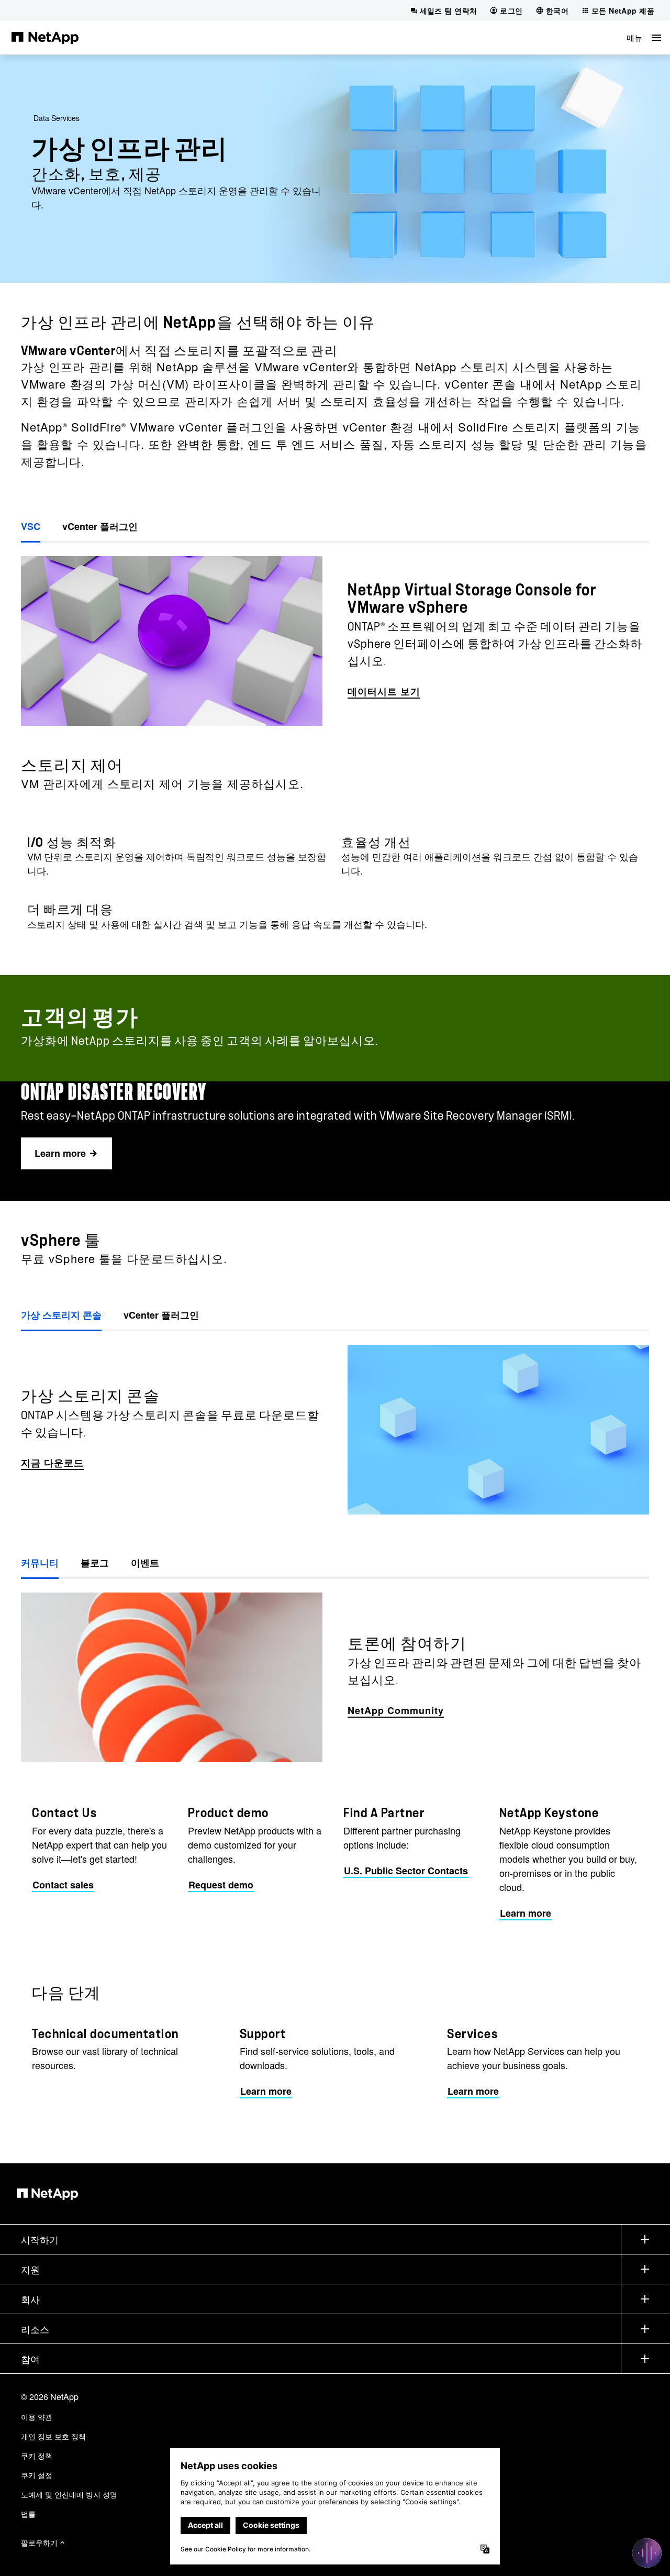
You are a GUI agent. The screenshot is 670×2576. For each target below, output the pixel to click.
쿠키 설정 (37, 2475)
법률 (28, 2514)
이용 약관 (37, 2417)
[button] (644, 37)
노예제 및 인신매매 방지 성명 (69, 2494)
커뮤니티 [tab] (40, 1563)
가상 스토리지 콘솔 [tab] (61, 1315)
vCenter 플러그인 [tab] (100, 526)
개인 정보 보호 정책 (53, 2436)
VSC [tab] (31, 526)
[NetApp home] (45, 37)
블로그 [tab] (95, 1563)
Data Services (57, 118)
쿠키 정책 (37, 2456)
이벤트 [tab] (145, 1563)
